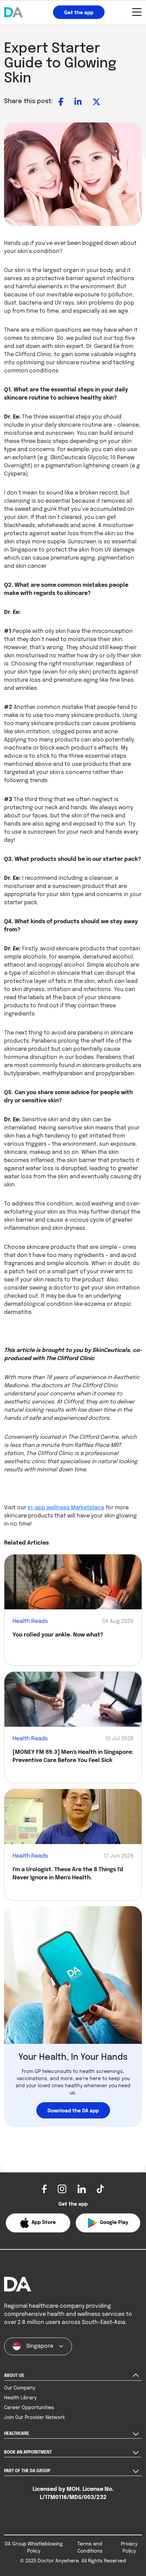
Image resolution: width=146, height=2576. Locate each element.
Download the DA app (73, 2111)
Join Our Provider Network (34, 2418)
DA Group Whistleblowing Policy (34, 2548)
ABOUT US (14, 2376)
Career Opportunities (29, 2408)
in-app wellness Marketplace (66, 1508)
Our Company (20, 2388)
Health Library (20, 2398)
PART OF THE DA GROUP (27, 2471)
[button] (38, 2223)
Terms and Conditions (90, 2548)
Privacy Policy (129, 2548)
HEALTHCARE (17, 2434)
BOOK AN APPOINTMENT (28, 2453)
